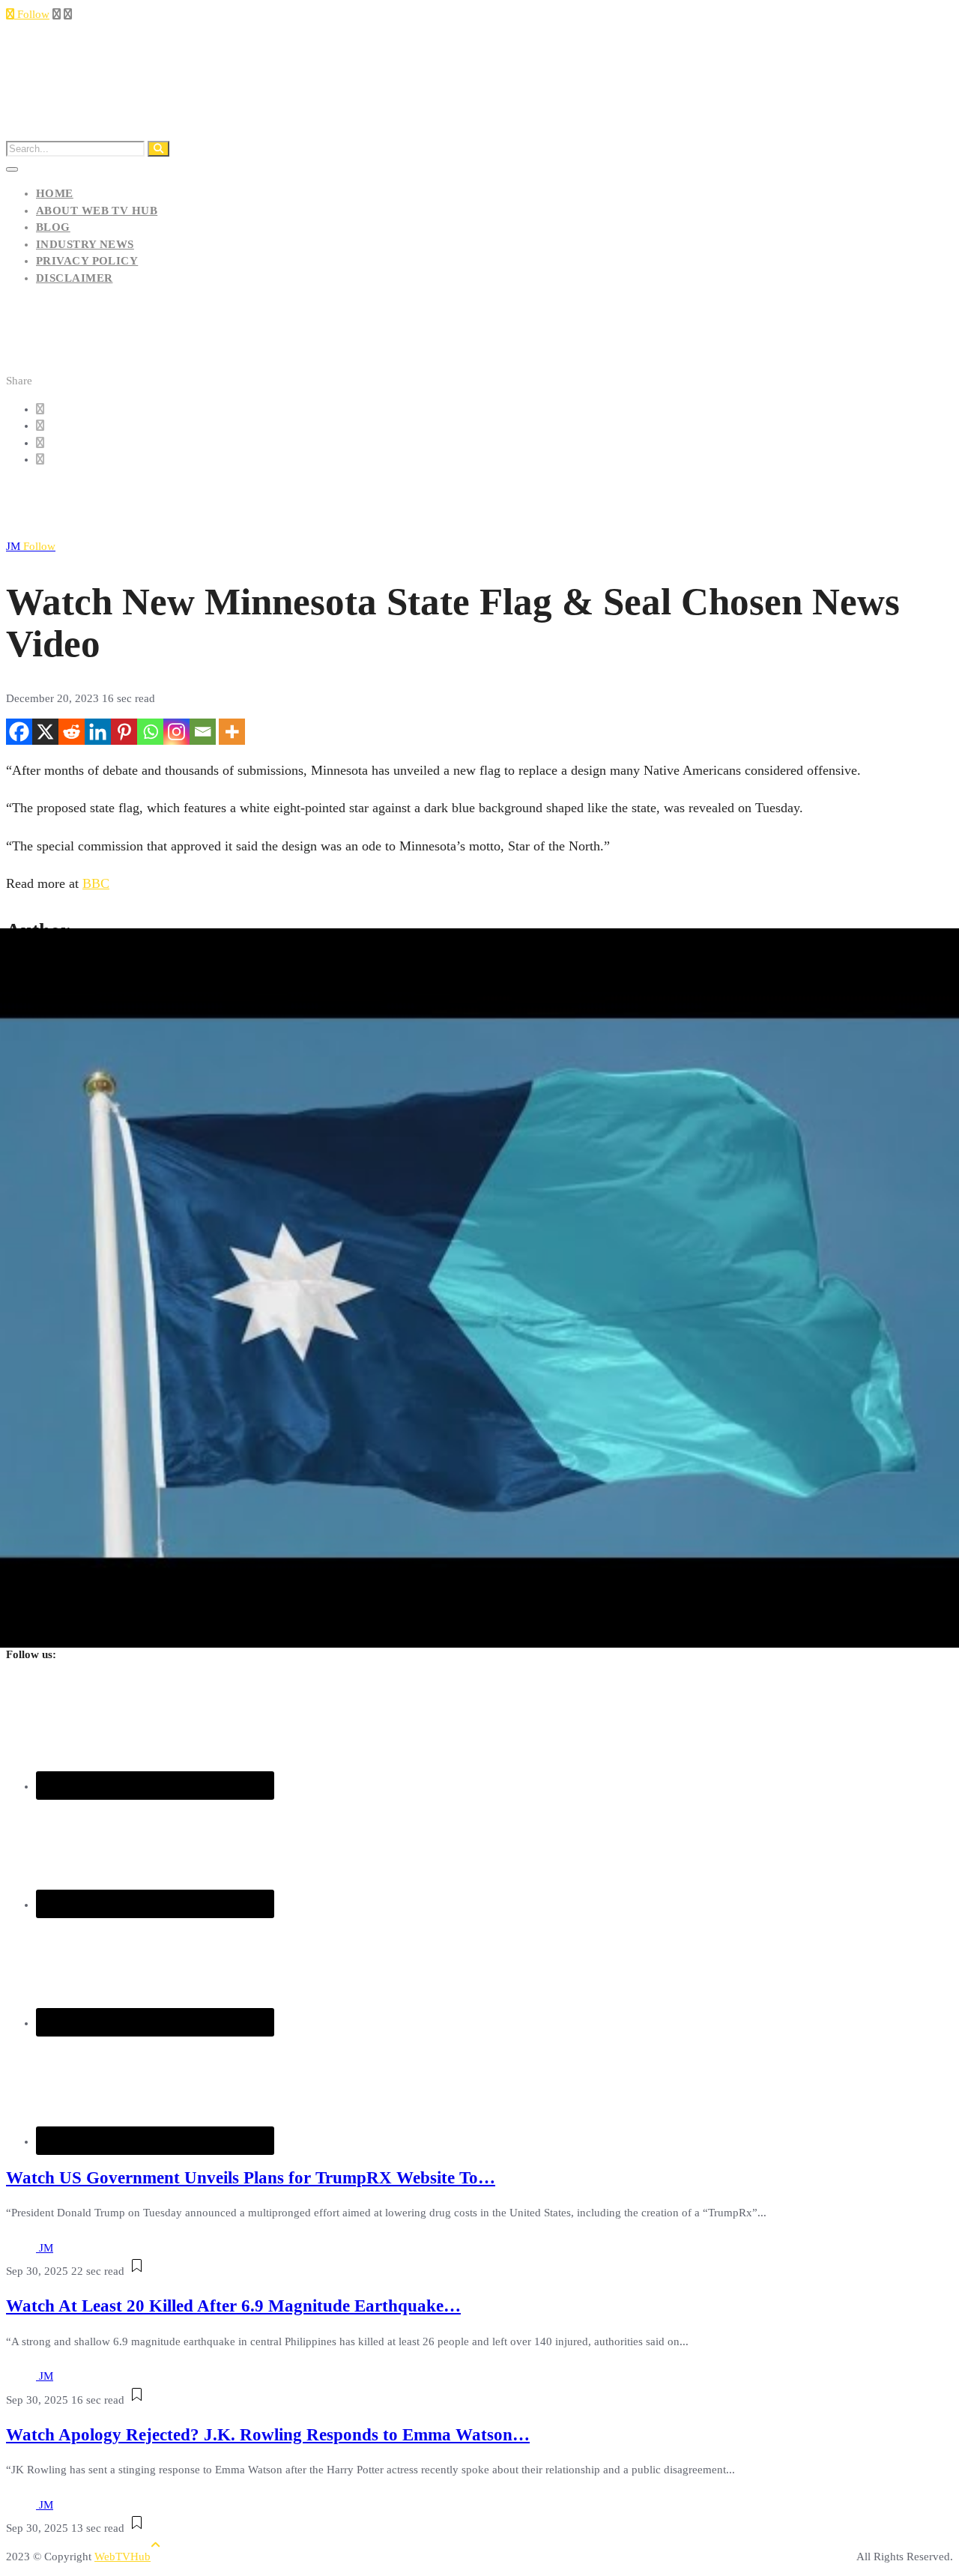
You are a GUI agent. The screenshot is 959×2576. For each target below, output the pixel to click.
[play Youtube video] (479, 1288)
